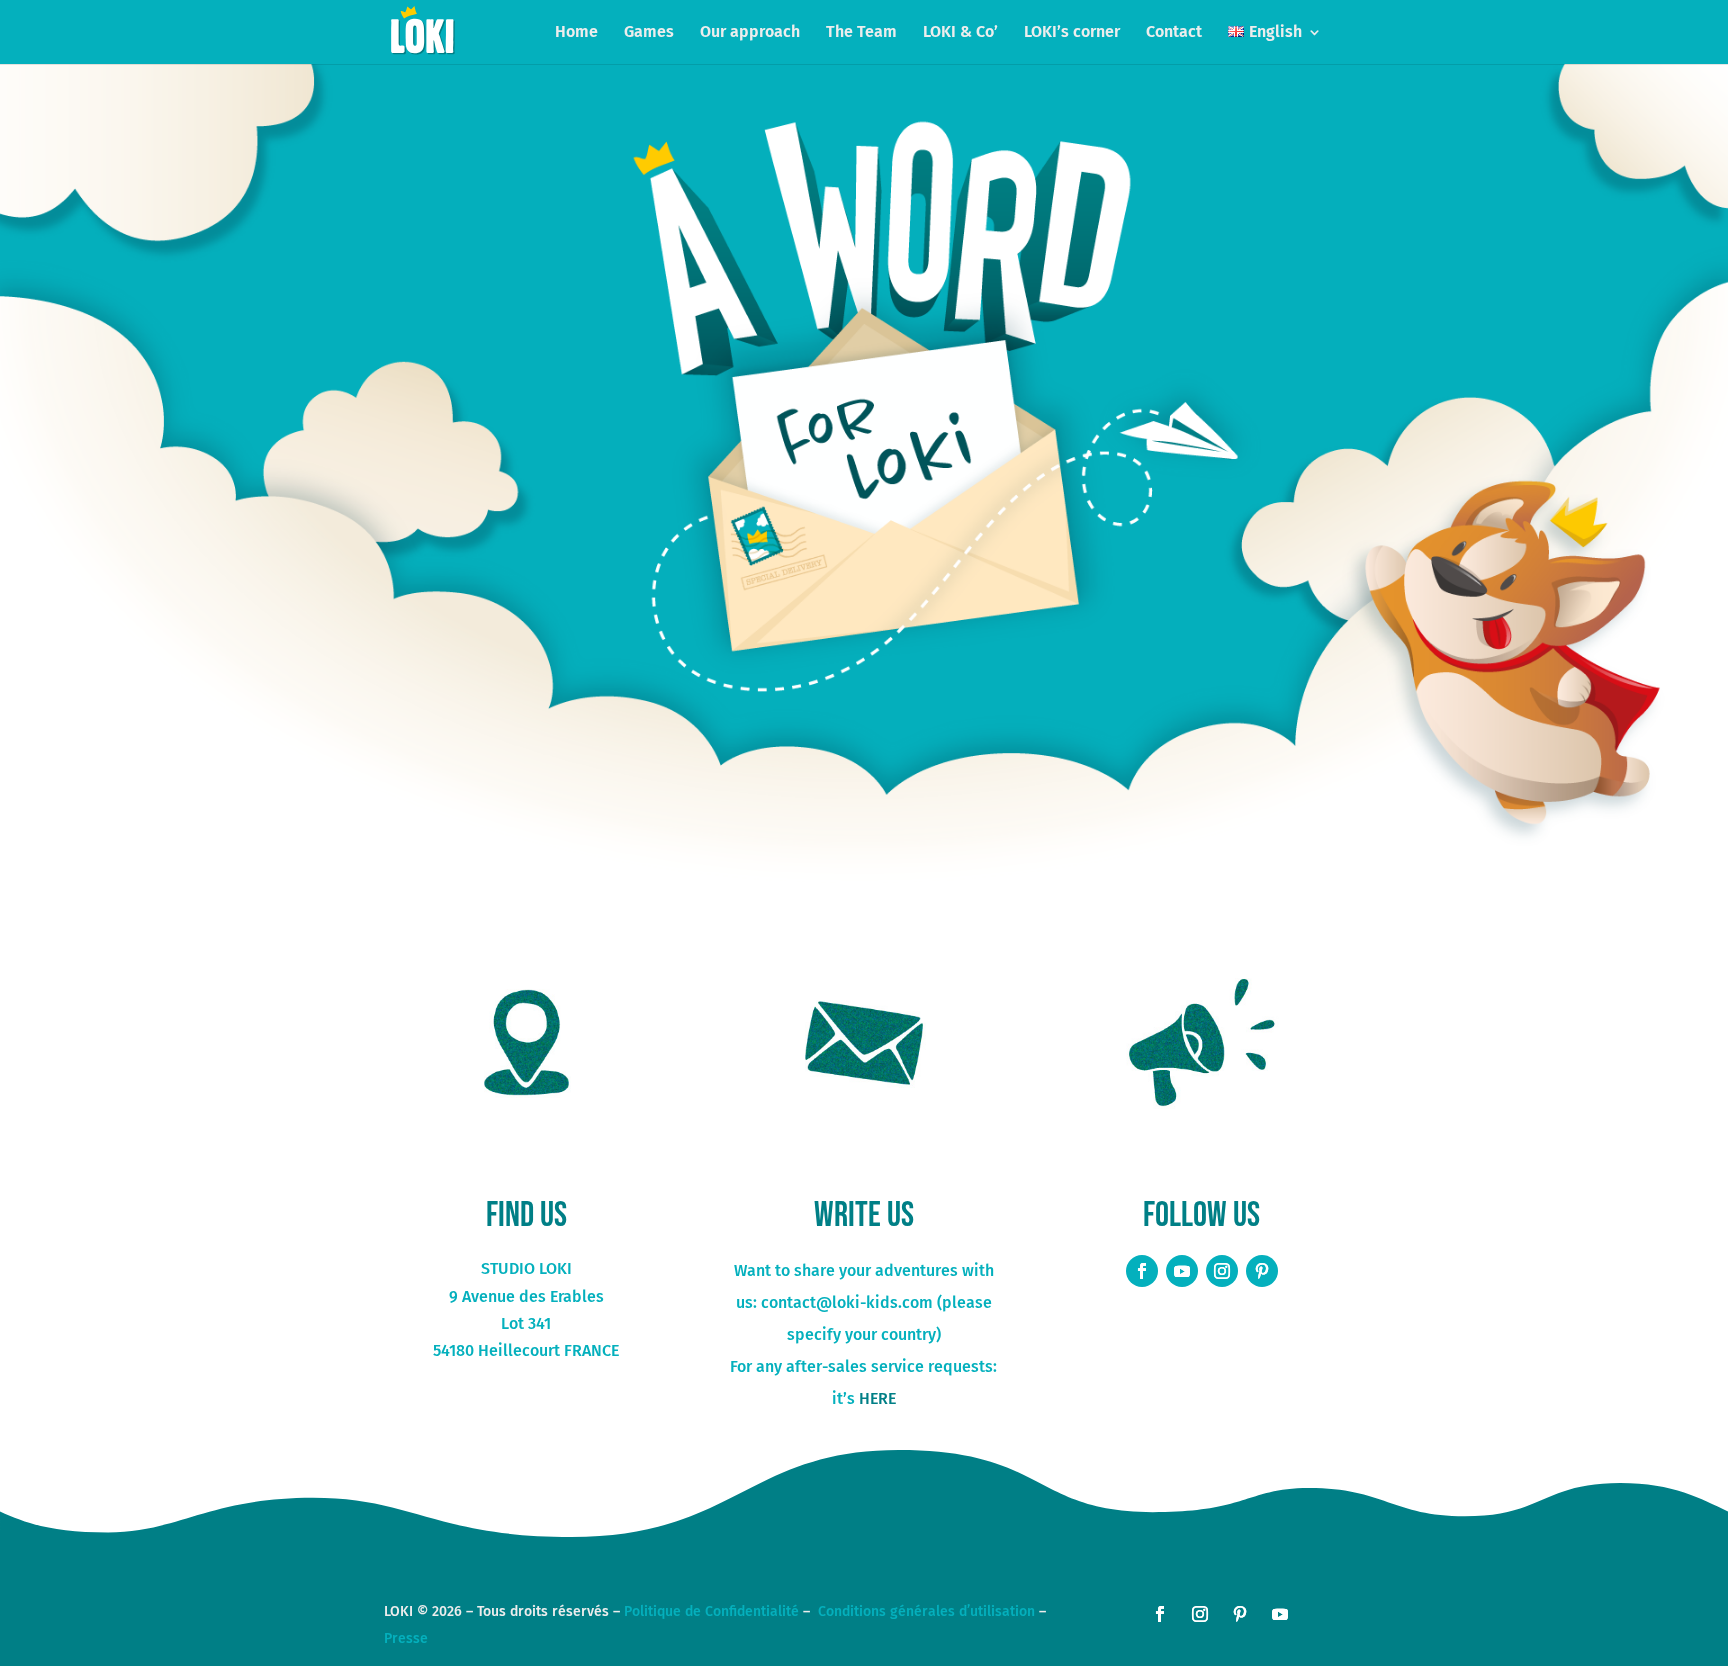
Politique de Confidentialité (711, 1611)
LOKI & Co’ (960, 33)
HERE (877, 1398)
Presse (406, 1638)
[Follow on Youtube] (1182, 1271)
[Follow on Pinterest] (1262, 1271)
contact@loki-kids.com (847, 1302)
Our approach (750, 33)
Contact (1174, 33)
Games (649, 33)
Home (576, 33)
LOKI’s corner (1072, 33)
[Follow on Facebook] (1142, 1271)
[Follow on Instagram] (1222, 1271)
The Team (861, 33)
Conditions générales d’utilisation (926, 1611)
